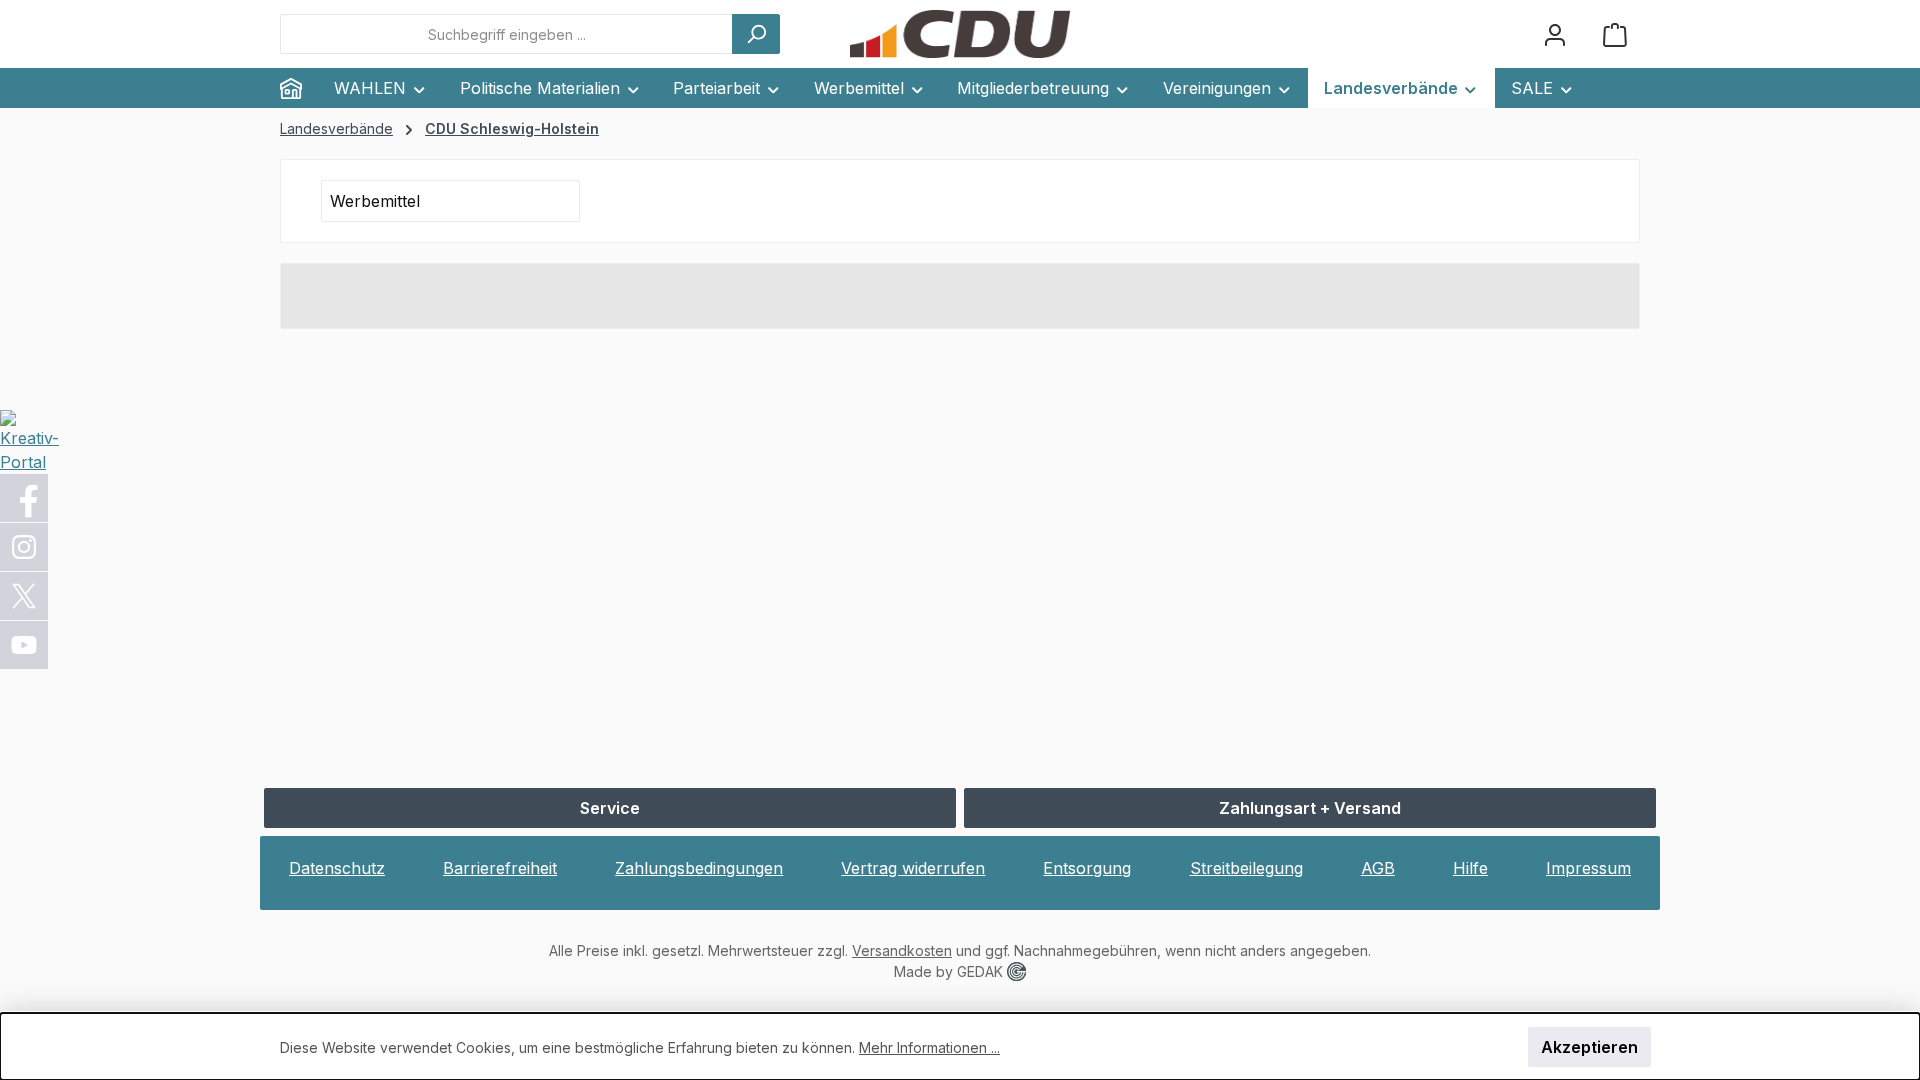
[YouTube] (25, 645)
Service (610, 808)
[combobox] (506, 34)
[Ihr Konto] (1555, 34)
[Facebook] (25, 498)
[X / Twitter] (25, 596)
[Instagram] (25, 547)
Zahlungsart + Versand (1310, 808)
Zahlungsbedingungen (699, 868)
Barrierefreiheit (500, 868)
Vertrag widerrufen (913, 868)
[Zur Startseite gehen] (960, 34)
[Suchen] (756, 34)
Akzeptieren (1589, 1047)
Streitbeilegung (1246, 868)
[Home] (299, 88)
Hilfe (1470, 868)
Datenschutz (337, 868)
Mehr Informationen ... (929, 1047)
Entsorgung (1087, 868)
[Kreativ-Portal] (29, 440)
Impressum (1588, 868)
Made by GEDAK (950, 971)
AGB (1378, 868)
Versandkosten (902, 950)
